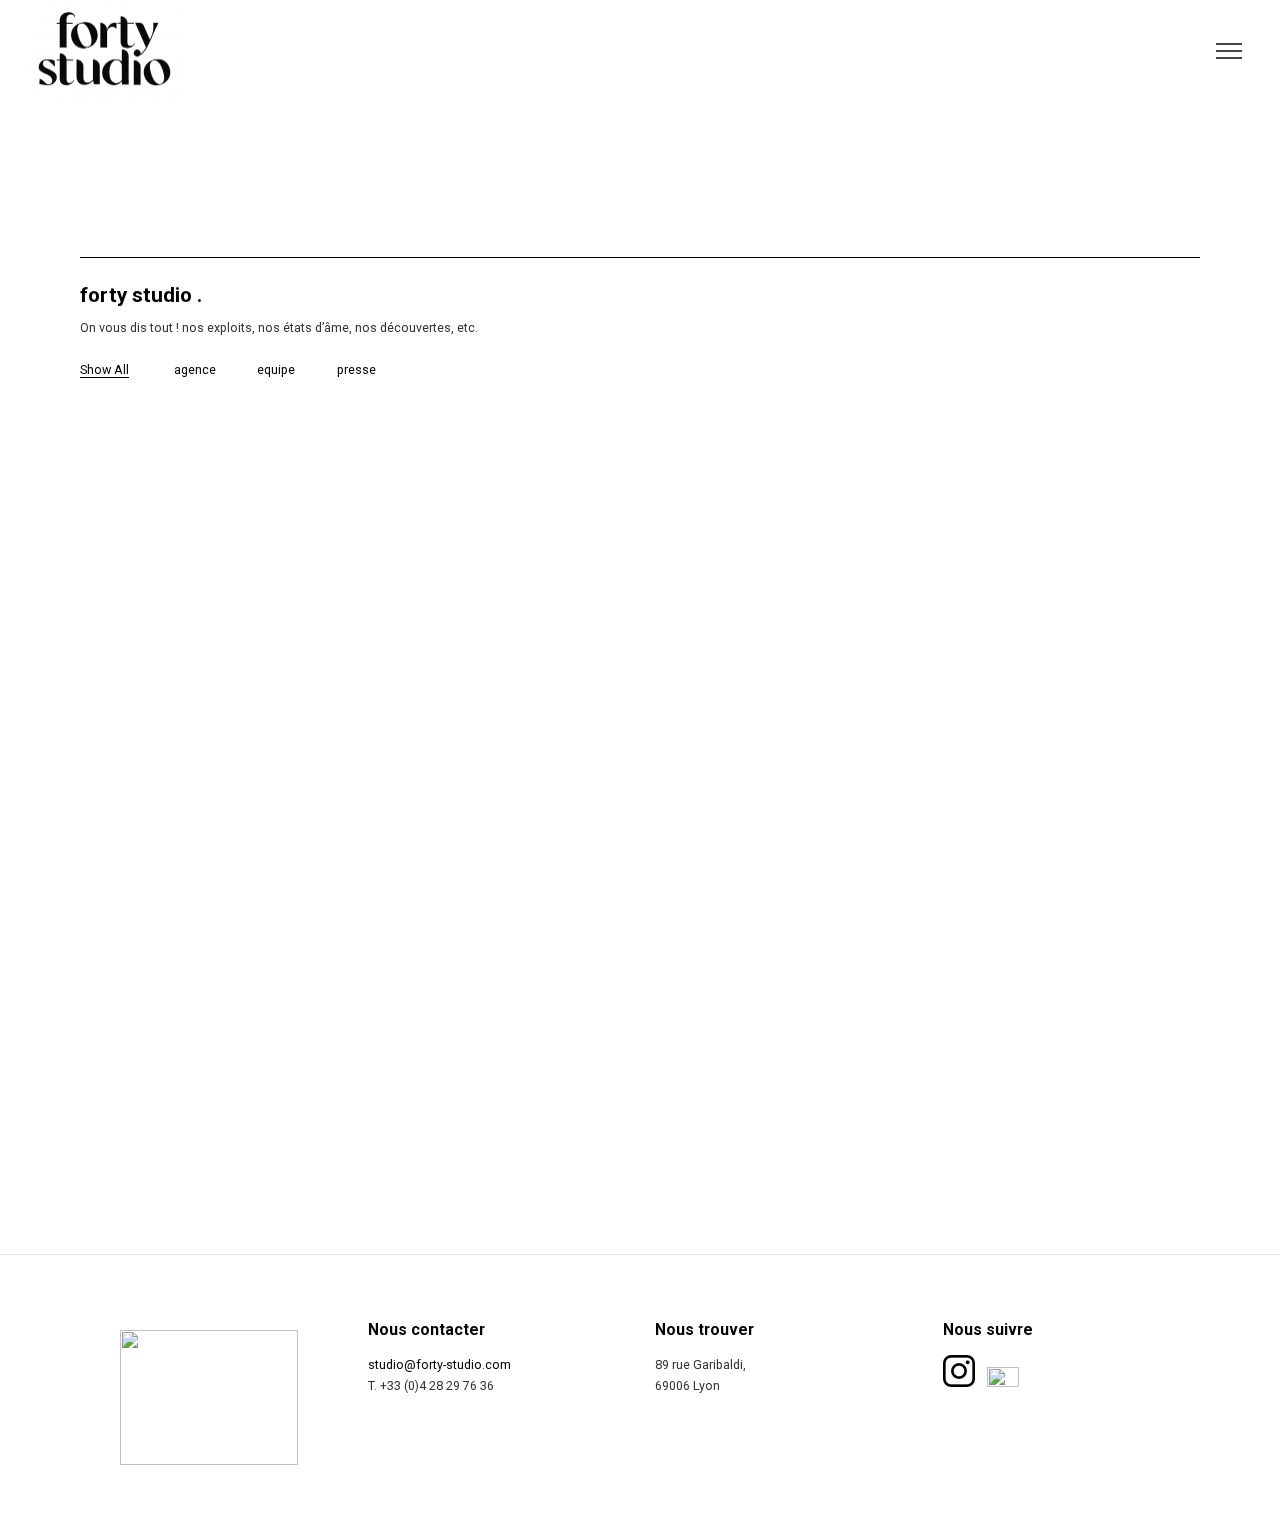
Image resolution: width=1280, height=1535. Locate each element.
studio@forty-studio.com (439, 1364)
